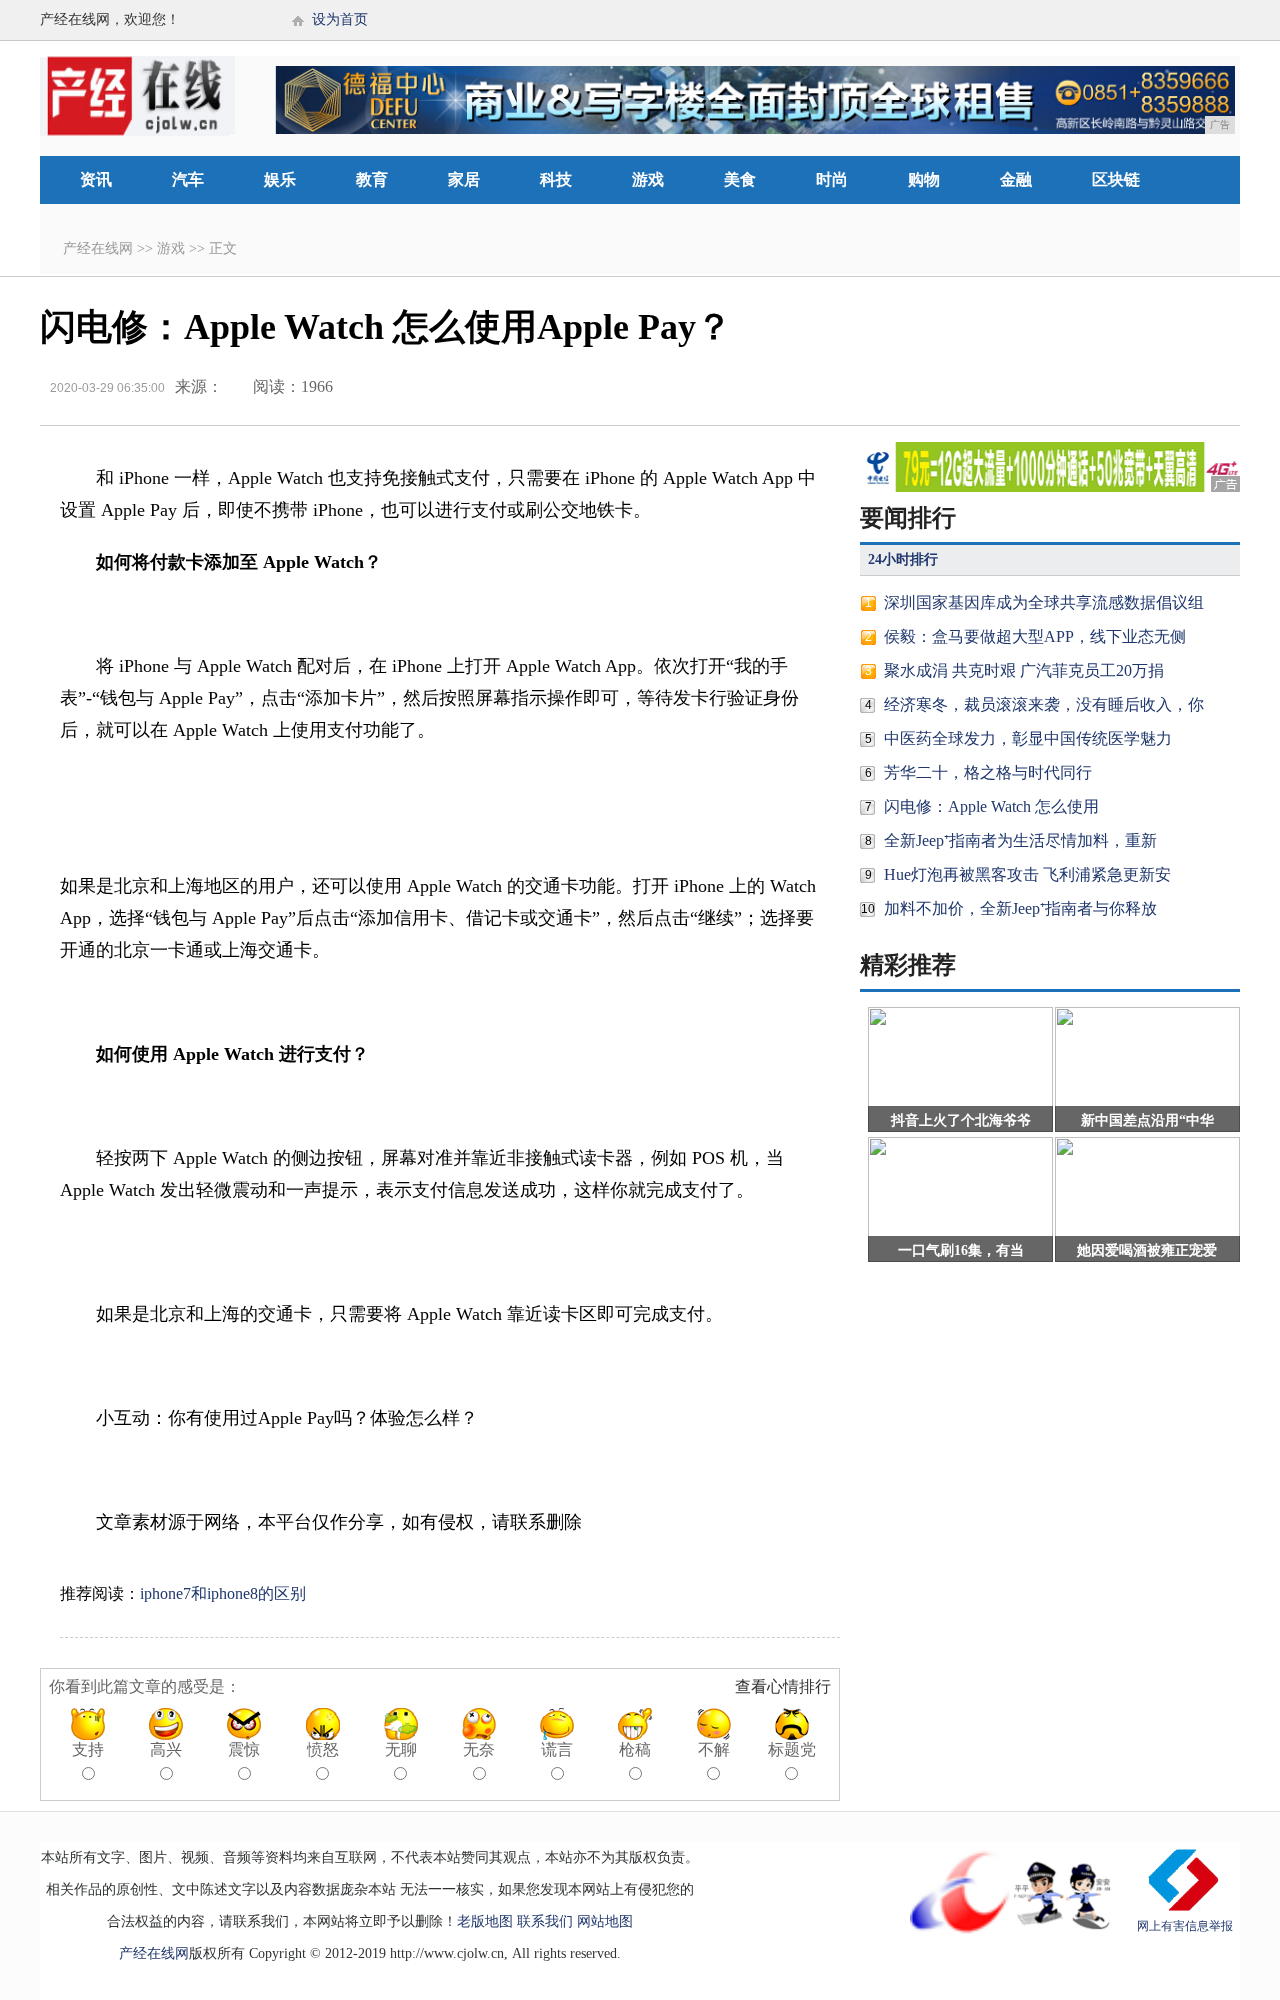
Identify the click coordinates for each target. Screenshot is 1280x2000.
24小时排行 (903, 559)
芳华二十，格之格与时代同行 (988, 772)
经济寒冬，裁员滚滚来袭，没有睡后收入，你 (1044, 704)
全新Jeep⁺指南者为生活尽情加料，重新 (1020, 840)
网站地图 (605, 1921)
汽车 (188, 179)
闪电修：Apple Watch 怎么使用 (991, 806)
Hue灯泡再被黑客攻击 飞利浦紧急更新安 (1027, 874)
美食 (740, 179)
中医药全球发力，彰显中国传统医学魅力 (1028, 738)
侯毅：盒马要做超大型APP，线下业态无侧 (1035, 636)
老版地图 (485, 1921)
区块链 (1116, 179)
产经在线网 (98, 248)
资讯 (96, 179)
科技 (556, 179)
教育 (372, 179)
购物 (924, 179)
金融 (1016, 179)
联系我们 (545, 1921)
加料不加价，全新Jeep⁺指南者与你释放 (1020, 908)
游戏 (648, 179)
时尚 (832, 179)
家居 (464, 179)
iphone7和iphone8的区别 (223, 1593)
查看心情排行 (783, 1686)
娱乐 (280, 179)
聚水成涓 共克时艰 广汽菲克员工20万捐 (1024, 670)
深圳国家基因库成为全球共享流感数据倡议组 (1044, 602)
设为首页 (340, 19)
